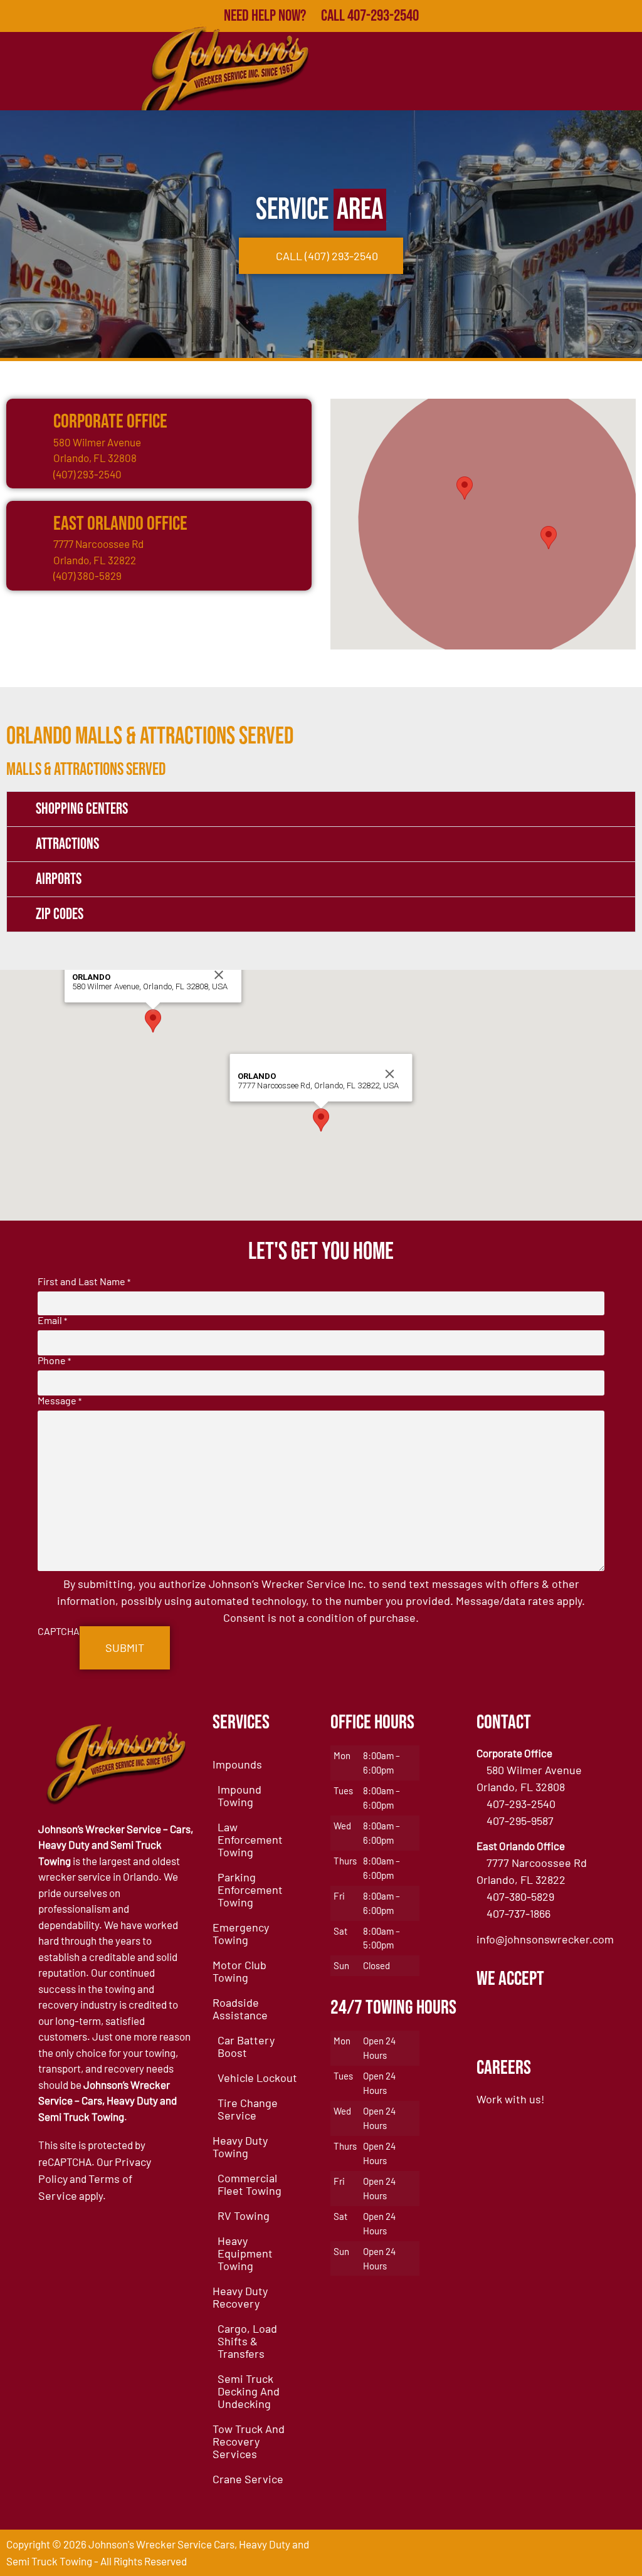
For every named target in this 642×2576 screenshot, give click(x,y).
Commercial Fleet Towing (250, 2184)
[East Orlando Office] (28, 523)
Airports (59, 879)
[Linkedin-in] (592, 2553)
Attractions (67, 844)
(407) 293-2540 (87, 474)
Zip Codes (60, 914)
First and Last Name (84, 1281)
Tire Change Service (248, 2109)
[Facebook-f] (502, 2553)
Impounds (237, 1764)
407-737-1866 (518, 1913)
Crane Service (248, 2479)
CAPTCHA (59, 1631)
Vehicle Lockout (257, 2078)
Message (60, 1401)
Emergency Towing (241, 1933)
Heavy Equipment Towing (245, 2253)
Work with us (509, 2099)
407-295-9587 (520, 1821)
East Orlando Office (120, 524)
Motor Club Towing (239, 1971)
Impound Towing (239, 1795)
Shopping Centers (82, 809)
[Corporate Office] (28, 421)
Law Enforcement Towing (250, 1839)
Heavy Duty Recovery (240, 2297)
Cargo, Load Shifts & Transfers (247, 2341)
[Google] (532, 2553)
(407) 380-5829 (87, 576)
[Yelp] (562, 2553)
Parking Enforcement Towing (250, 1890)
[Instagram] (622, 2553)
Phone (54, 1360)
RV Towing (244, 2216)
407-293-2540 (521, 1804)
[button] (465, 488)
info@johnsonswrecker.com (545, 1939)
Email (52, 1320)
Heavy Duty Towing (240, 2147)
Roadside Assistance (240, 2009)
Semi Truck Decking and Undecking (249, 2391)
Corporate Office (110, 422)
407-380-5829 (520, 1896)
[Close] (219, 975)
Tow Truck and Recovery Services (249, 2441)
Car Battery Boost (246, 2046)
